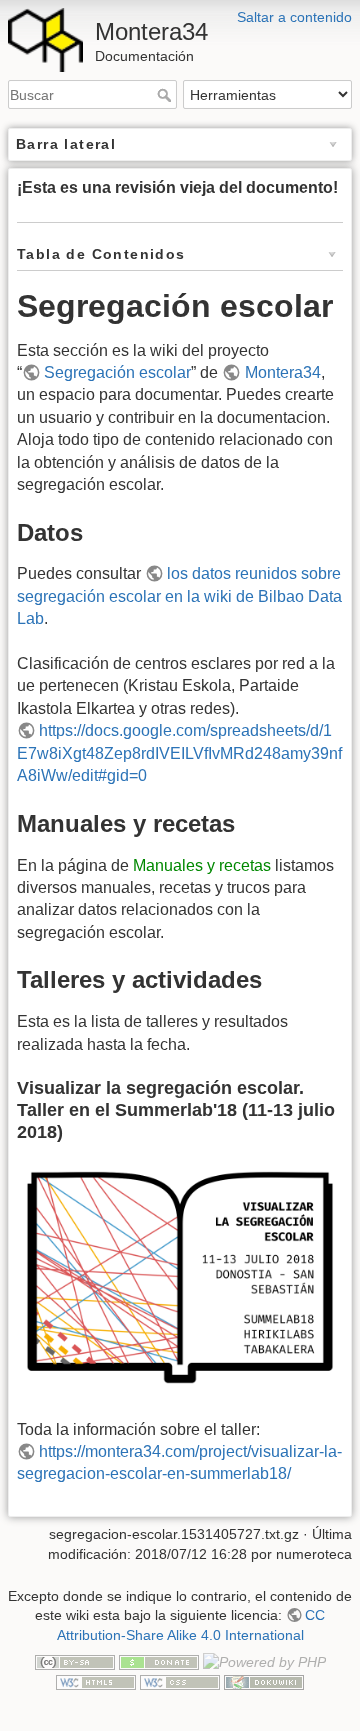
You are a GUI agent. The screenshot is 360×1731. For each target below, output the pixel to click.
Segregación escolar (117, 372)
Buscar (166, 95)
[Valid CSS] (180, 1682)
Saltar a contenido (294, 17)
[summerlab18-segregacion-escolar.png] (180, 1276)
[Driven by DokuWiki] (264, 1682)
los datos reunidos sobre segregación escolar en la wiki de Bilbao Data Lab (179, 596)
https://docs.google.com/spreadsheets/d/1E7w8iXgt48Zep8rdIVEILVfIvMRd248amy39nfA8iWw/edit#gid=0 (179, 753)
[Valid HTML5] (96, 1682)
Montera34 (282, 372)
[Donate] (159, 1661)
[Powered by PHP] (264, 1661)
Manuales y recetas (202, 865)
